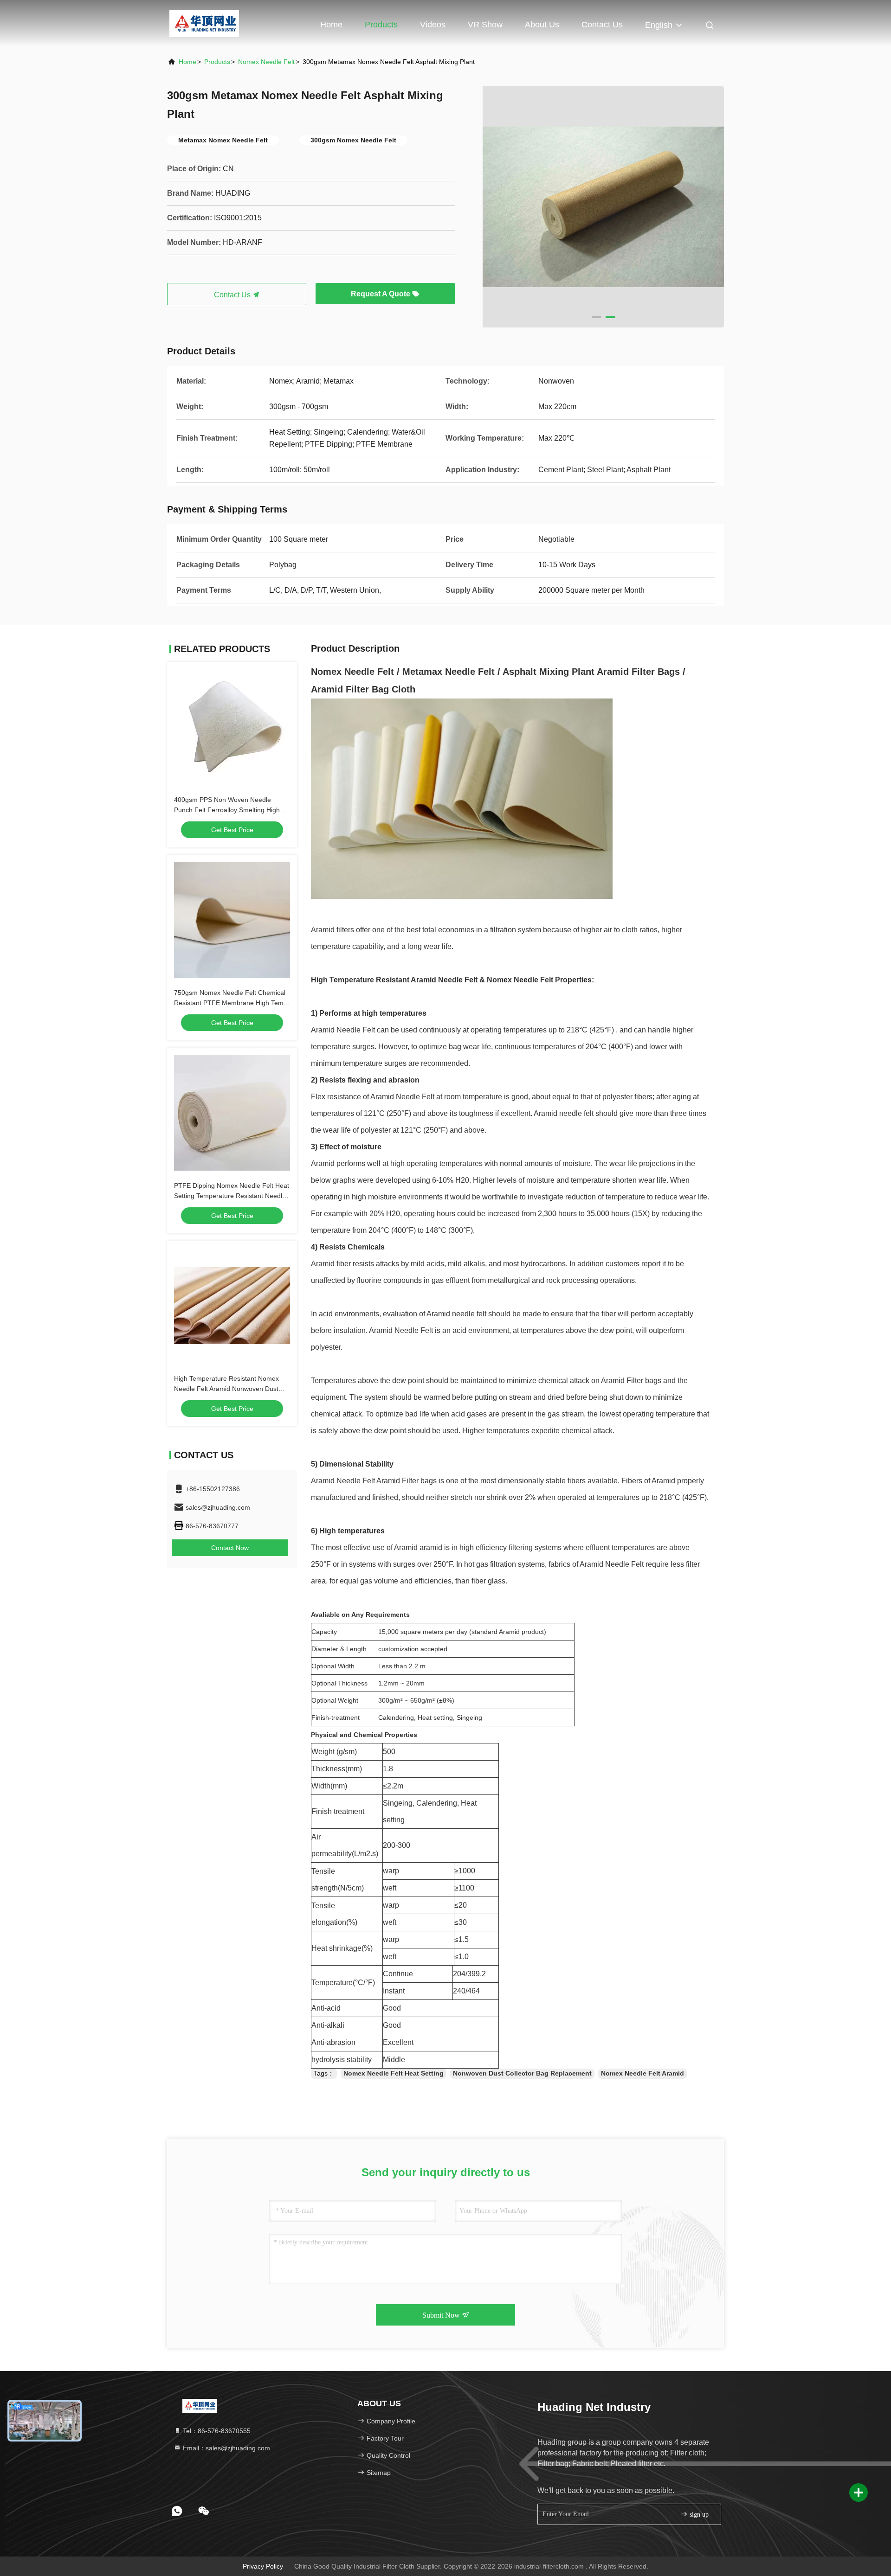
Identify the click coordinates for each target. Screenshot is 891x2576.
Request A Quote (381, 294)
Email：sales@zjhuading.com (226, 2448)
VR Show (485, 25)
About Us (542, 25)
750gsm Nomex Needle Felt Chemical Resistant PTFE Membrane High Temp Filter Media (231, 1003)
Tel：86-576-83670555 (216, 2431)
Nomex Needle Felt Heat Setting (394, 2073)
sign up (698, 2515)
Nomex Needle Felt (266, 62)
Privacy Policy (263, 2566)
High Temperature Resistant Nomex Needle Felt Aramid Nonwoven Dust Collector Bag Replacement (226, 1389)
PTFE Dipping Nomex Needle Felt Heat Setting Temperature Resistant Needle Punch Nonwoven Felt (232, 1196)
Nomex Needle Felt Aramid (642, 2073)
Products (381, 25)
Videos (433, 25)
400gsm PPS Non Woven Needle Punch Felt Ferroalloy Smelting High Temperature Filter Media (227, 810)
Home (331, 25)
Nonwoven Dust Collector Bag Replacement (522, 2073)
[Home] (204, 23)
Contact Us (602, 25)
